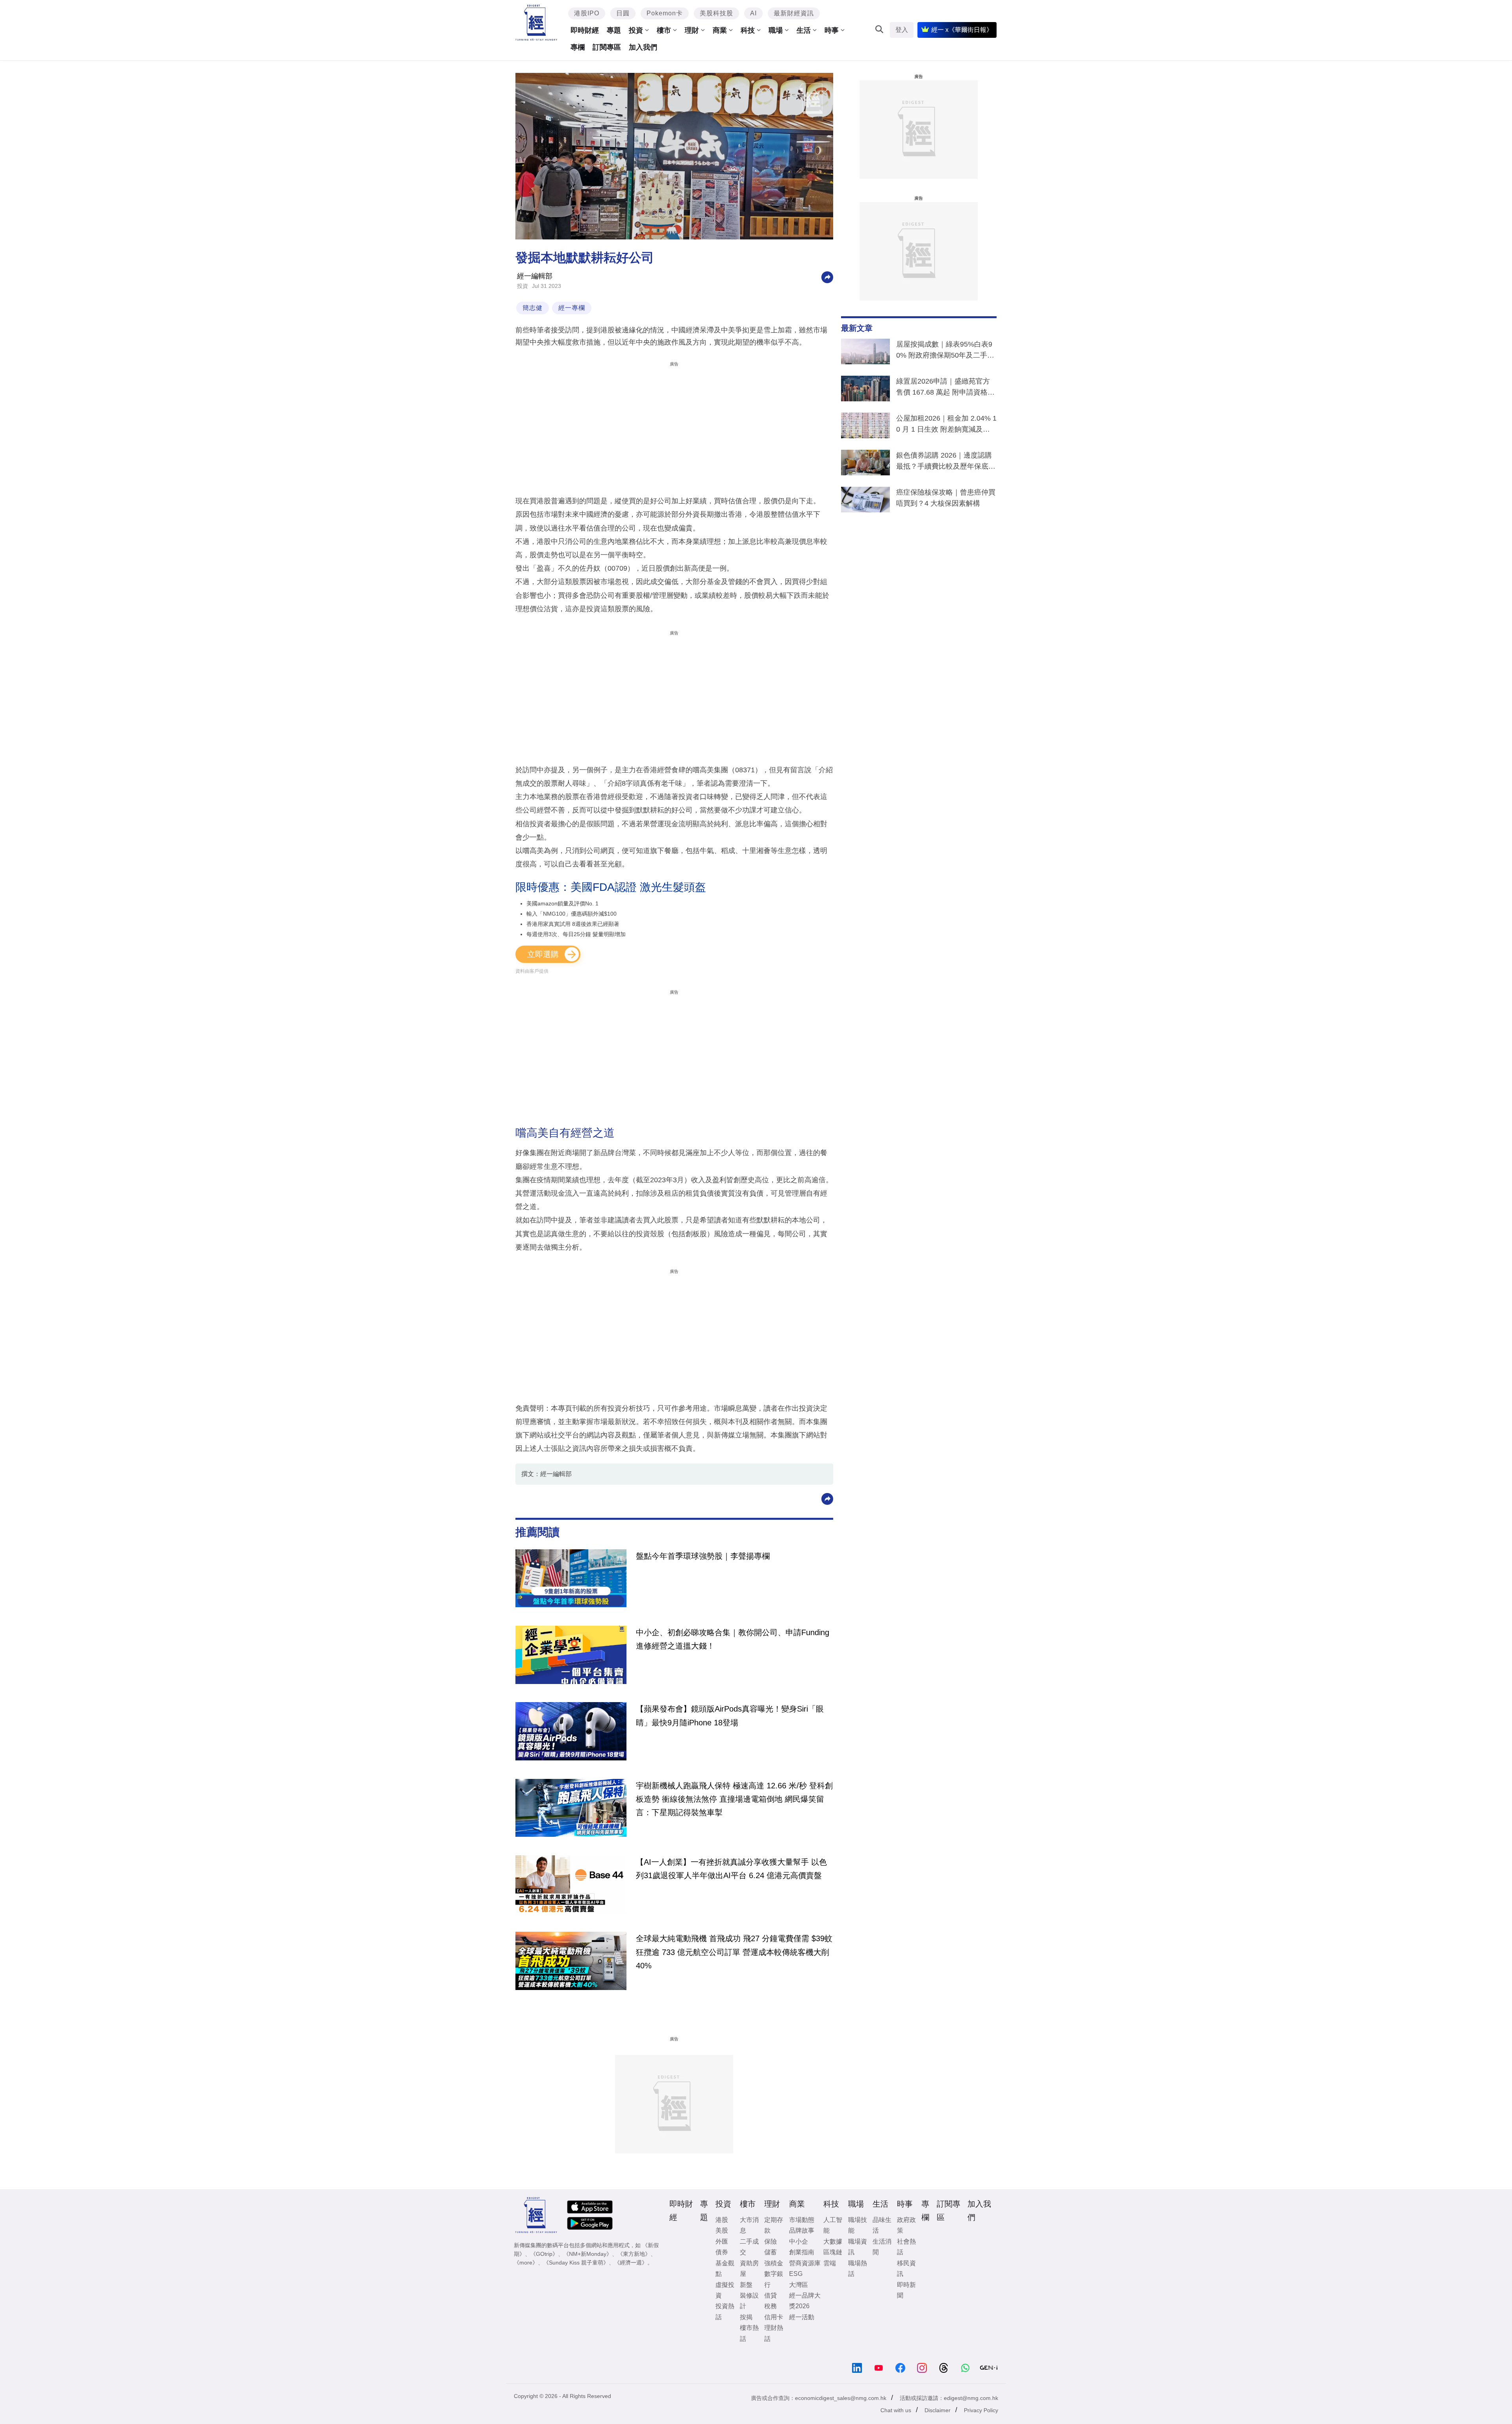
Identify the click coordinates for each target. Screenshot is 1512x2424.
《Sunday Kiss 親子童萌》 (576, 2263)
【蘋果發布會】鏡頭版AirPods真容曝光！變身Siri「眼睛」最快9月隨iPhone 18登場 (730, 1716)
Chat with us (896, 2410)
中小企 (799, 2241)
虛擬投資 (725, 2290)
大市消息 (749, 2225)
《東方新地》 (634, 2254)
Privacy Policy (981, 2410)
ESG (796, 2274)
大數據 (833, 2241)
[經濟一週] (536, 23)
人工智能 (833, 2225)
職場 (776, 30)
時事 (832, 30)
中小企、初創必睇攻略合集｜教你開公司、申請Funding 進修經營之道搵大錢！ (733, 1639)
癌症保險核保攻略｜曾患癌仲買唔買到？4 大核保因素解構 (946, 498)
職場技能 (858, 2225)
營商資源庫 (805, 2263)
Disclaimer (938, 2410)
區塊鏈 (833, 2252)
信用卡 (774, 2317)
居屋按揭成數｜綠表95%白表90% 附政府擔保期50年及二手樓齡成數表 (945, 351)
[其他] (827, 277)
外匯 (722, 2241)
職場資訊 (858, 2247)
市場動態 (802, 2220)
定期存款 (774, 2225)
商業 (720, 30)
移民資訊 (906, 2268)
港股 (722, 2220)
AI (753, 13)
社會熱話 (906, 2247)
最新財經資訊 (794, 13)
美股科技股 (716, 13)
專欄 (578, 47)
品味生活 (882, 2225)
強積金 (774, 2263)
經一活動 (802, 2317)
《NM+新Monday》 (588, 2254)
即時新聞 (906, 2290)
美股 (722, 2230)
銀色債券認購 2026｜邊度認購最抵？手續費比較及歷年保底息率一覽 (946, 462)
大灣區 (799, 2285)
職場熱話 (858, 2268)
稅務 (771, 2306)
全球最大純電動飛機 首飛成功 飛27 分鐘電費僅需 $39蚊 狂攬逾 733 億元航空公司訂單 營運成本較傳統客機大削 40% (734, 1952)
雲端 (830, 2263)
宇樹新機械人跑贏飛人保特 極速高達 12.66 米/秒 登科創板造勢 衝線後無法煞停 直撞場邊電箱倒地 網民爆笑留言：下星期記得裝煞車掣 (734, 1799)
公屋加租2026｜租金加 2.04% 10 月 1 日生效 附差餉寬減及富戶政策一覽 (946, 425)
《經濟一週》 (631, 2263)
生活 (804, 30)
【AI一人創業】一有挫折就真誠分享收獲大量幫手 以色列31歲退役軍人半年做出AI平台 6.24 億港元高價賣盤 (731, 1869)
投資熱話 (725, 2311)
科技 (748, 30)
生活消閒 (882, 2247)
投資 (636, 30)
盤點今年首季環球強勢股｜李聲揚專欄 (703, 1556)
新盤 (746, 2285)
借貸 (771, 2295)
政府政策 (906, 2225)
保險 (771, 2241)
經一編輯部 (535, 276)
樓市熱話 (749, 2333)
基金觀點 (725, 2268)
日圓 (623, 13)
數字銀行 (774, 2279)
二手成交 (749, 2247)
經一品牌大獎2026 (805, 2301)
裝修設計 (749, 2301)
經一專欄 (572, 308)
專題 (614, 30)
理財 (692, 30)
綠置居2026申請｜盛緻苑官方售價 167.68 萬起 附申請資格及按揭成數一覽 (945, 388)
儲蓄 (771, 2252)
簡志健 (533, 308)
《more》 (526, 2263)
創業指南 (802, 2252)
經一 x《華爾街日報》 (962, 30)
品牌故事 (802, 2230)
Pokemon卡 (665, 13)
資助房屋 (749, 2268)
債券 (722, 2252)
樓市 (664, 30)
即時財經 (585, 30)
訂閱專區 (607, 47)
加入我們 (643, 47)
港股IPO (587, 13)
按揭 (746, 2317)
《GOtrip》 (544, 2254)
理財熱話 (774, 2333)
